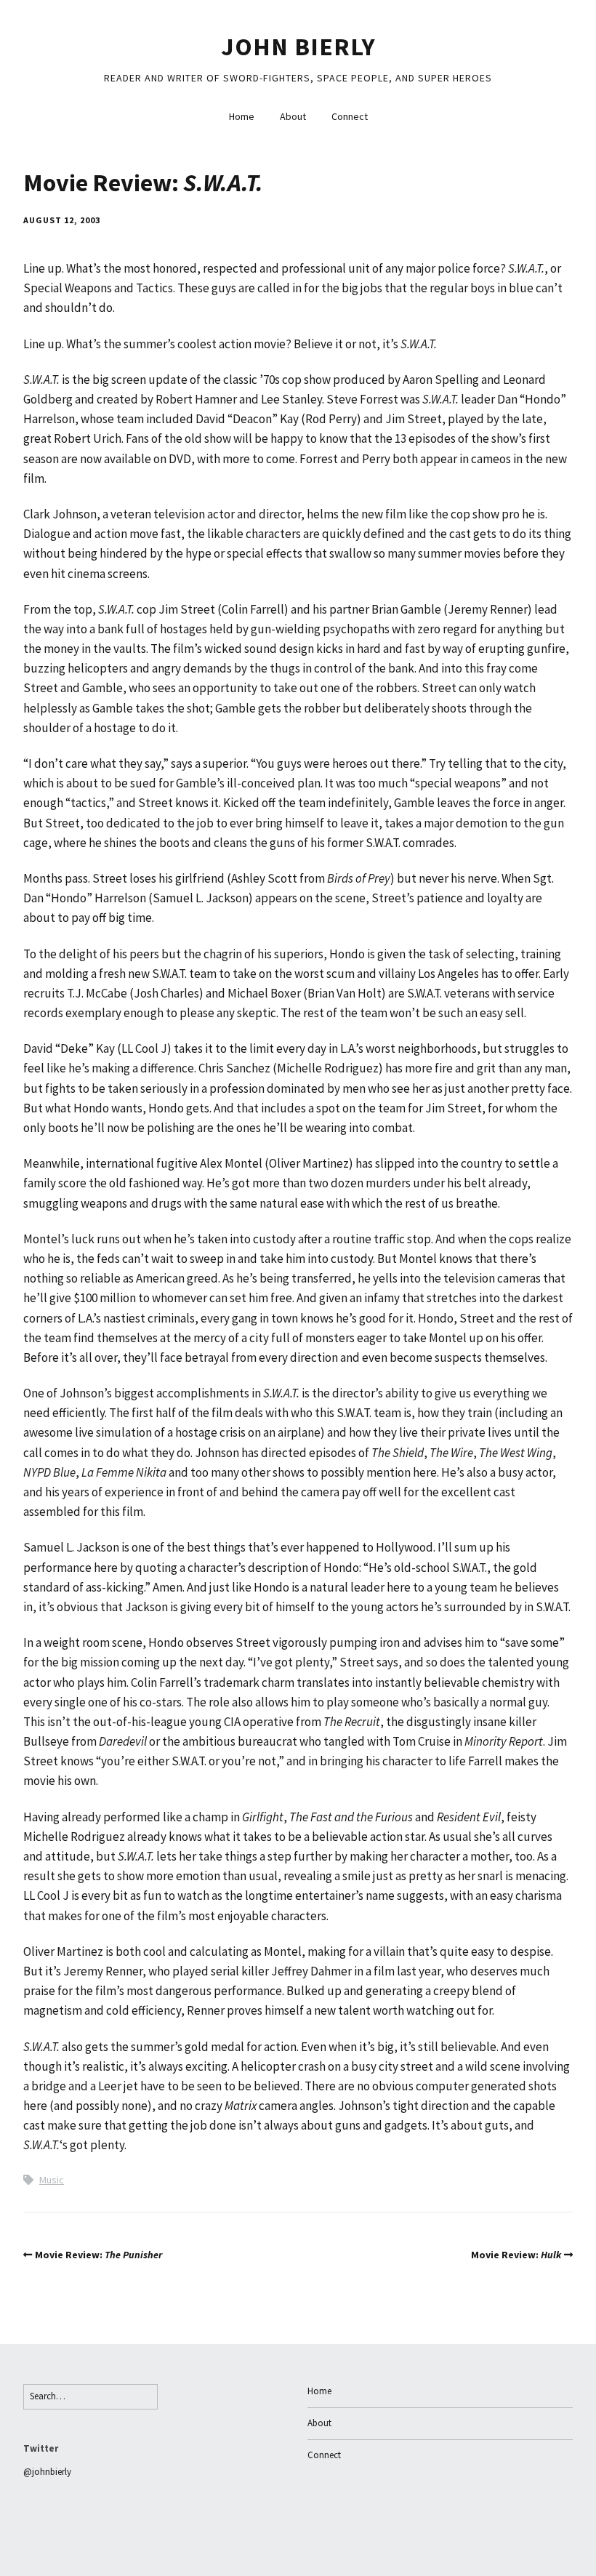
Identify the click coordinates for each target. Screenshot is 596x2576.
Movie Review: (98, 2255)
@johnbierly (47, 2472)
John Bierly (298, 47)
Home (242, 116)
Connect (350, 116)
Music (52, 2180)
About (293, 116)
